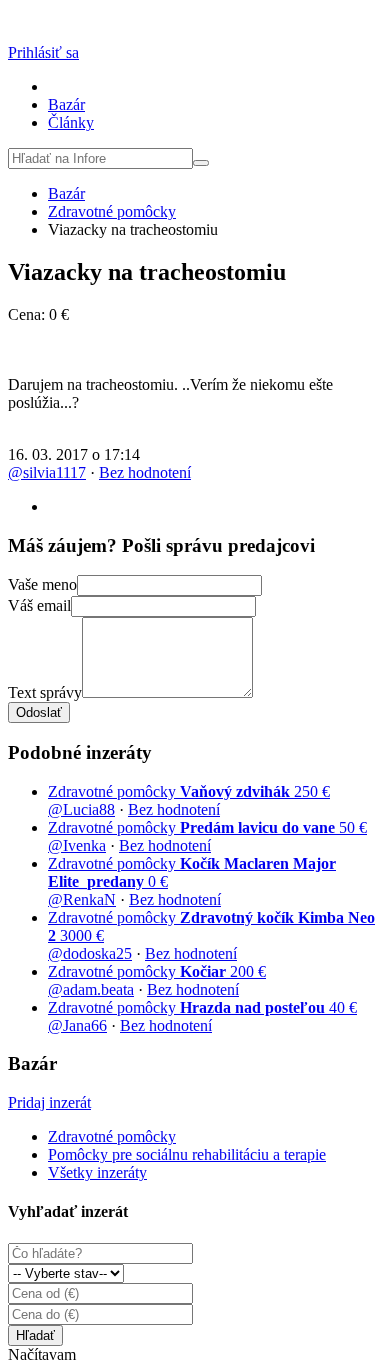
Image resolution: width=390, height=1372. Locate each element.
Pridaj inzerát (49, 1102)
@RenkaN (82, 899)
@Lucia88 (81, 809)
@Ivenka (77, 845)
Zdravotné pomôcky (112, 211)
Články (71, 122)
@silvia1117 (47, 472)
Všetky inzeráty (97, 1172)
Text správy (45, 692)
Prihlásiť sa (43, 52)
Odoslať (39, 712)
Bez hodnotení (145, 472)
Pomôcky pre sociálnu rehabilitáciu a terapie (187, 1154)
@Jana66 (77, 1025)
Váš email (39, 605)
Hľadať (35, 1335)
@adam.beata (91, 989)
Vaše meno (42, 584)
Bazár (66, 104)
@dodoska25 (90, 953)
